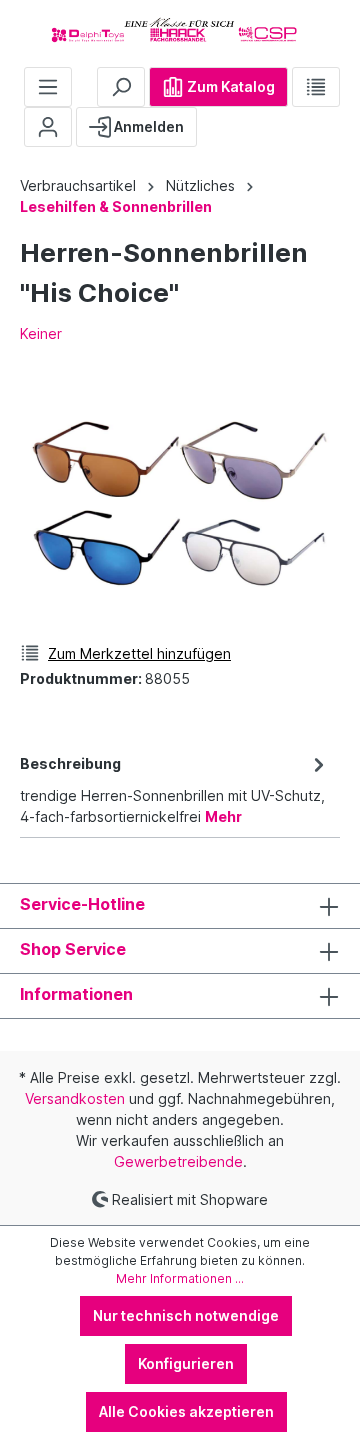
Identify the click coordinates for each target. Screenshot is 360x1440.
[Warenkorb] (213, 119)
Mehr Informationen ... (180, 1278)
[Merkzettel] (316, 87)
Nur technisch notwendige (186, 1315)
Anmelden (147, 126)
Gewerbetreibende (178, 1161)
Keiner (41, 333)
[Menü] (48, 87)
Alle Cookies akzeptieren (186, 1411)
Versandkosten (75, 1098)
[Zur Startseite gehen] (180, 29)
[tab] (175, 788)
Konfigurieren (186, 1363)
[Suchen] (121, 87)
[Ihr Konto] (48, 127)
